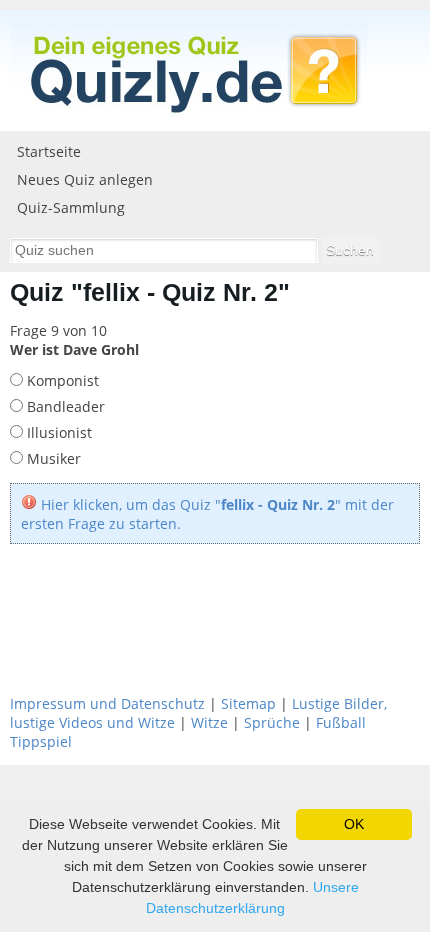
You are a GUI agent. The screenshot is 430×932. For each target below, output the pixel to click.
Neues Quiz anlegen (85, 179)
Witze (209, 722)
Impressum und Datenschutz (107, 703)
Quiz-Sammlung (71, 207)
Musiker (52, 458)
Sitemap (248, 703)
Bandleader (64, 406)
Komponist (61, 380)
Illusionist (57, 432)
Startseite (49, 151)
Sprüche (272, 722)
